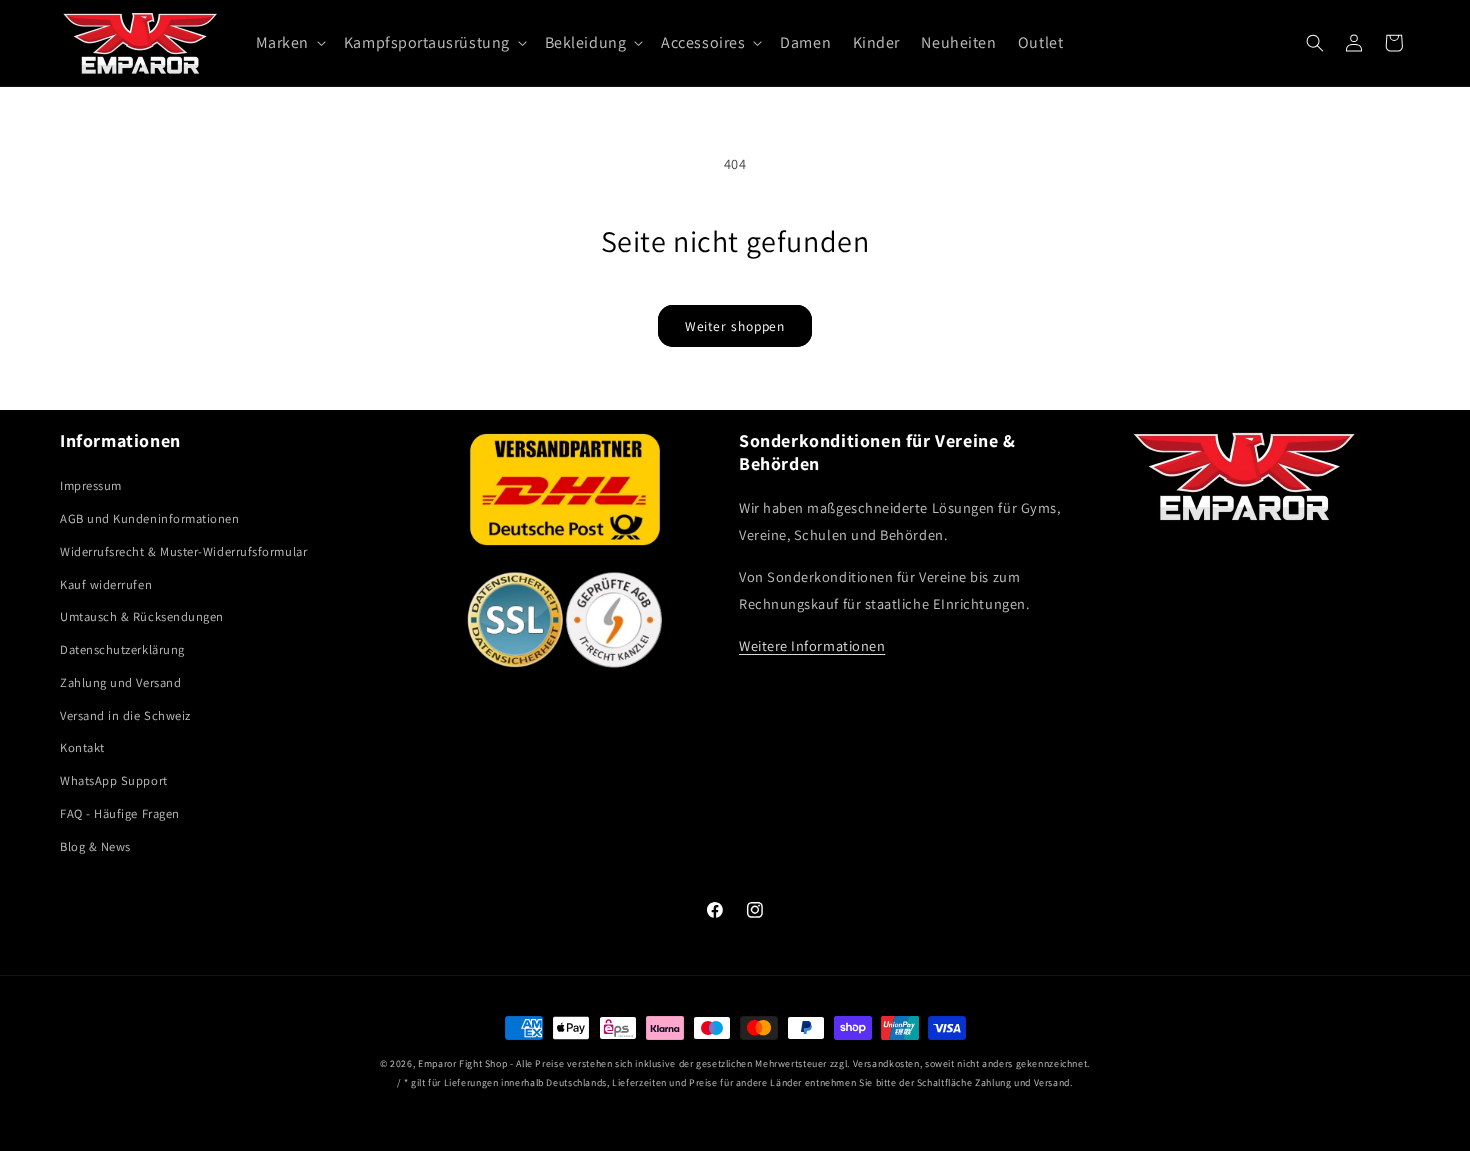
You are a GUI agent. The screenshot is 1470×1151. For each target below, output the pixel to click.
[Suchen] (1315, 43)
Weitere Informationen (812, 645)
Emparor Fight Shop (462, 1063)
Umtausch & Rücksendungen (142, 616)
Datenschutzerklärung (122, 649)
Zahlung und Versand (120, 682)
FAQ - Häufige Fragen (120, 813)
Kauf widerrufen (106, 584)
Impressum (91, 485)
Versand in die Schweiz (125, 715)
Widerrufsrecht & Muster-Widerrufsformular (183, 551)
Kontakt (82, 747)
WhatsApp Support (114, 780)
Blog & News (95, 846)
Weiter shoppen (735, 326)
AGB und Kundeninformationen (150, 518)
